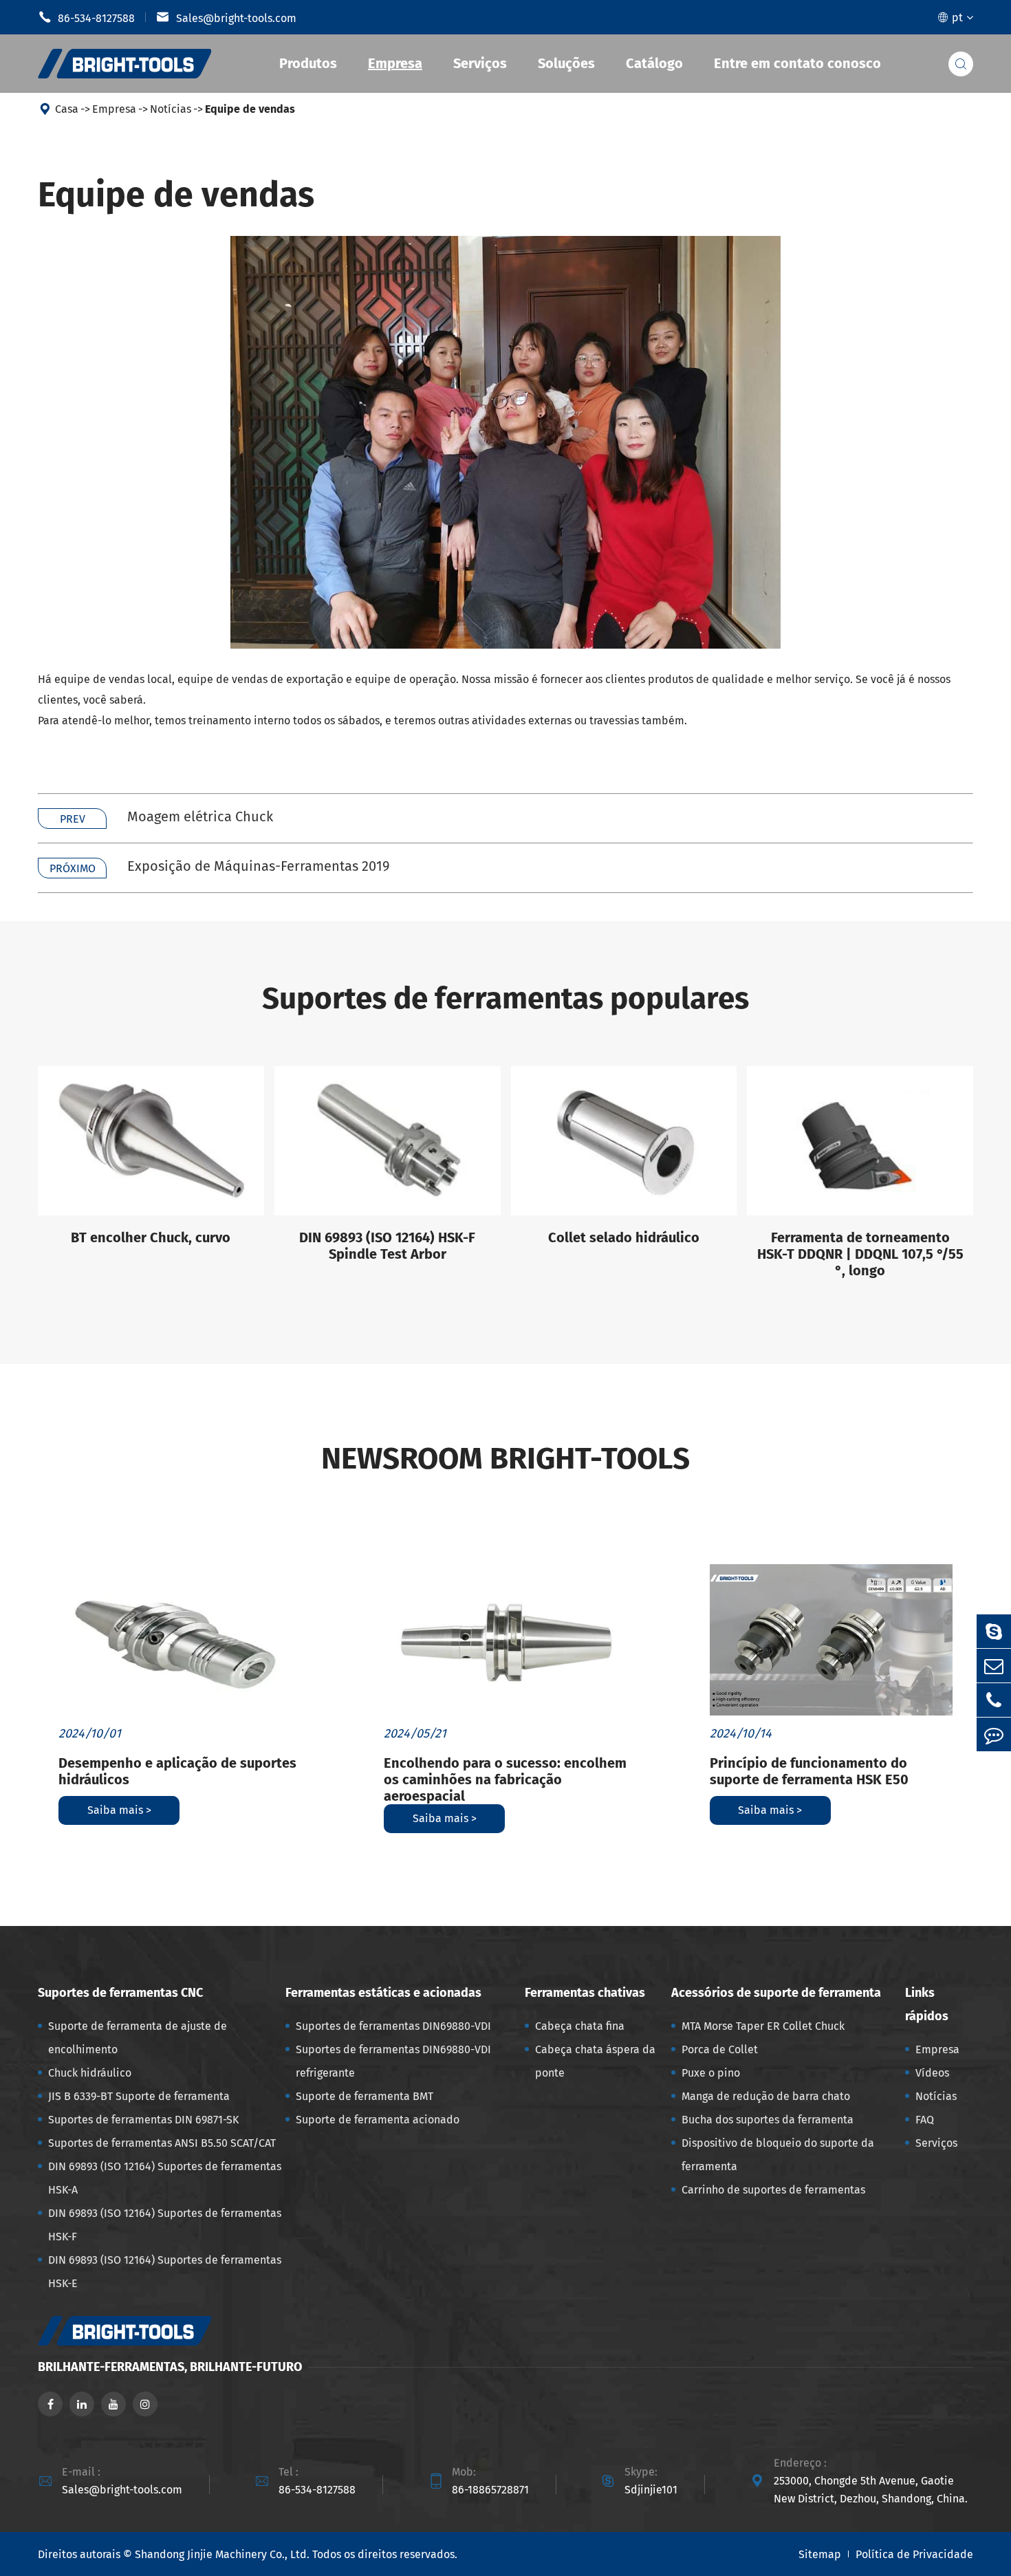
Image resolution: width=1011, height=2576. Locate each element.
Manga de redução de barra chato (766, 2096)
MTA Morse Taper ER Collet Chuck (763, 2026)
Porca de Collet (720, 2049)
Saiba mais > (119, 1810)
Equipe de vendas (250, 109)
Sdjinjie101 (651, 2490)
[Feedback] (994, 1734)
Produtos (308, 63)
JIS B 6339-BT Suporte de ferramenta (139, 2096)
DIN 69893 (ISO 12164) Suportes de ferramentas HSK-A (165, 2178)
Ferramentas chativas (585, 1993)
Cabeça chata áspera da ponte (595, 2061)
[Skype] (994, 1631)
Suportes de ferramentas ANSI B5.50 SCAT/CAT (162, 2143)
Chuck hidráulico (90, 2073)
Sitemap (820, 2554)
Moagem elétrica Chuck (200, 816)
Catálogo (654, 63)
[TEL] (994, 1700)
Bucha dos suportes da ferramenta (768, 2120)
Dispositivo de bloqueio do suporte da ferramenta (778, 2155)
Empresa (395, 63)
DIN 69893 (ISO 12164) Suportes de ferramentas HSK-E (165, 2272)
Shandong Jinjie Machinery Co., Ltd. (222, 2554)
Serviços (480, 63)
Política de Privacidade (914, 2554)
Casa (67, 109)
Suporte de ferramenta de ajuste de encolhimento (138, 2038)
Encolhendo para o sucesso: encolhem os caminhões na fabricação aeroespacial (505, 1779)
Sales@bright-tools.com (226, 17)
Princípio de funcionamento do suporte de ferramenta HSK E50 (809, 1771)
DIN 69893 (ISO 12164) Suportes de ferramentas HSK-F (165, 2225)
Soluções (566, 63)
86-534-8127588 (86, 17)
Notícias (171, 109)
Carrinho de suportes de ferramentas (773, 2190)
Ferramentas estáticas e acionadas (383, 1993)
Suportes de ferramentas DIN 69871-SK (143, 2120)
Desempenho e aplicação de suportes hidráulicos (177, 1771)
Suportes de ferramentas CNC (120, 1993)
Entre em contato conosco (797, 63)
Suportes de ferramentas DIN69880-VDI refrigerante (393, 2061)
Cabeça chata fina (580, 2026)
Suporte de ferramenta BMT (365, 2096)
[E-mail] (994, 1666)
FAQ (925, 2120)
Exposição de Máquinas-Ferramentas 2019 (259, 866)
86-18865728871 (490, 2490)
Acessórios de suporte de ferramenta (776, 1993)
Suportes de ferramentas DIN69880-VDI (393, 2026)
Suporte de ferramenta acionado (378, 2120)
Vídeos (932, 2073)
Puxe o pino (711, 2073)
